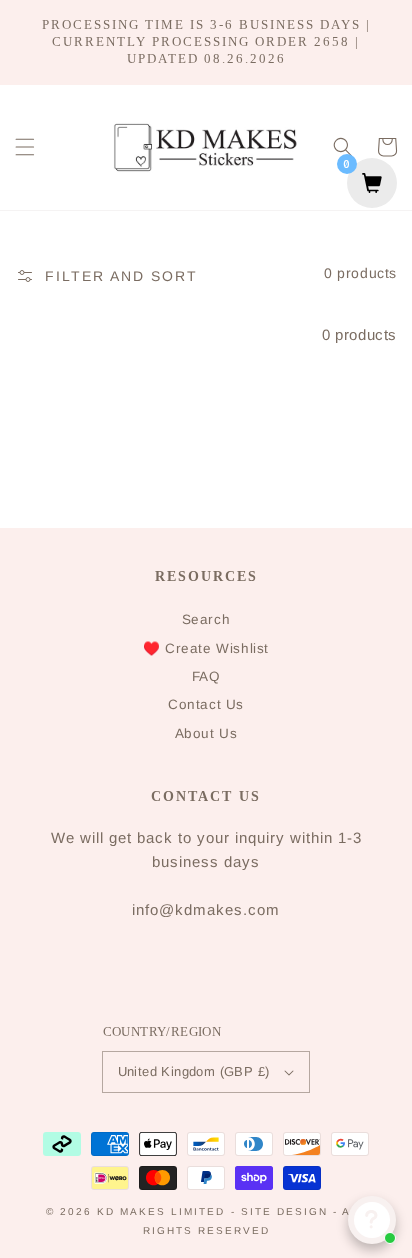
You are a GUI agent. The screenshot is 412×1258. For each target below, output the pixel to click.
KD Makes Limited (161, 1211)
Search (206, 619)
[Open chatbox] (372, 1220)
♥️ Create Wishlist (206, 648)
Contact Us (206, 704)
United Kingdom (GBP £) (194, 1071)
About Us (206, 733)
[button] (25, 147)
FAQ (206, 676)
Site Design (284, 1211)
